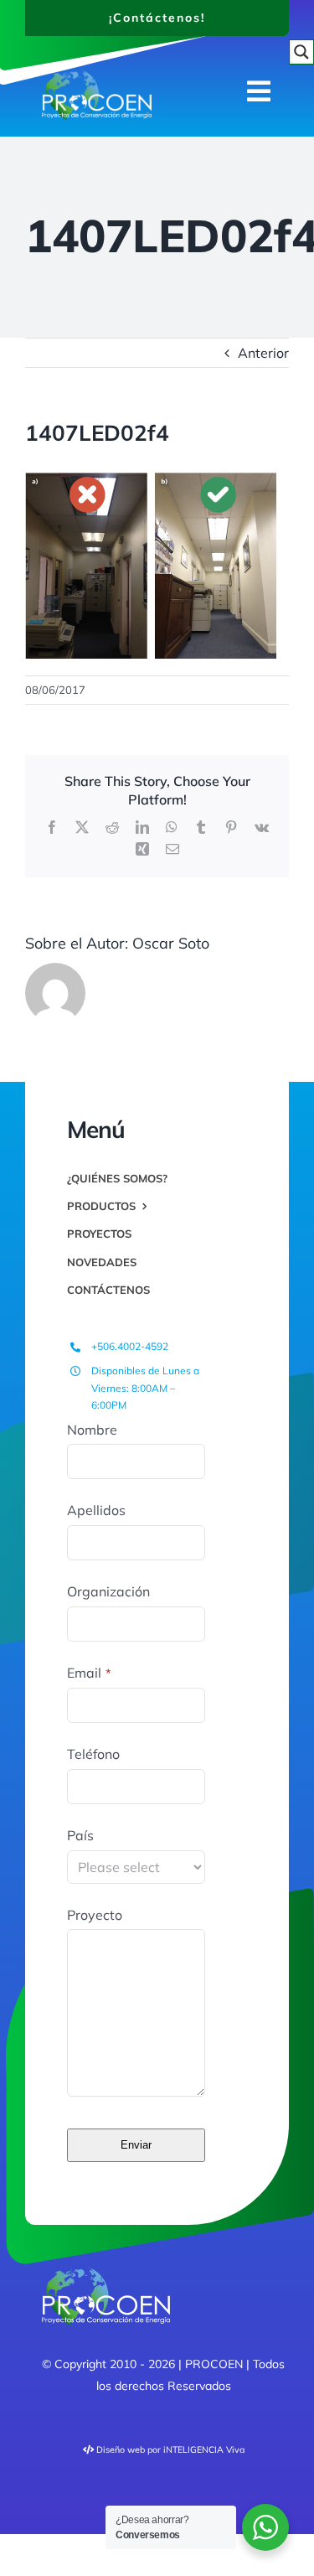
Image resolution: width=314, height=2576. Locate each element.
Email (89, 1673)
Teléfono (93, 1754)
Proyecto (95, 1915)
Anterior (263, 353)
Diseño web (121, 2449)
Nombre (92, 1430)
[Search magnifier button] (301, 52)
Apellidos (96, 1510)
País (80, 1835)
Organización (108, 1591)
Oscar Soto (171, 943)
